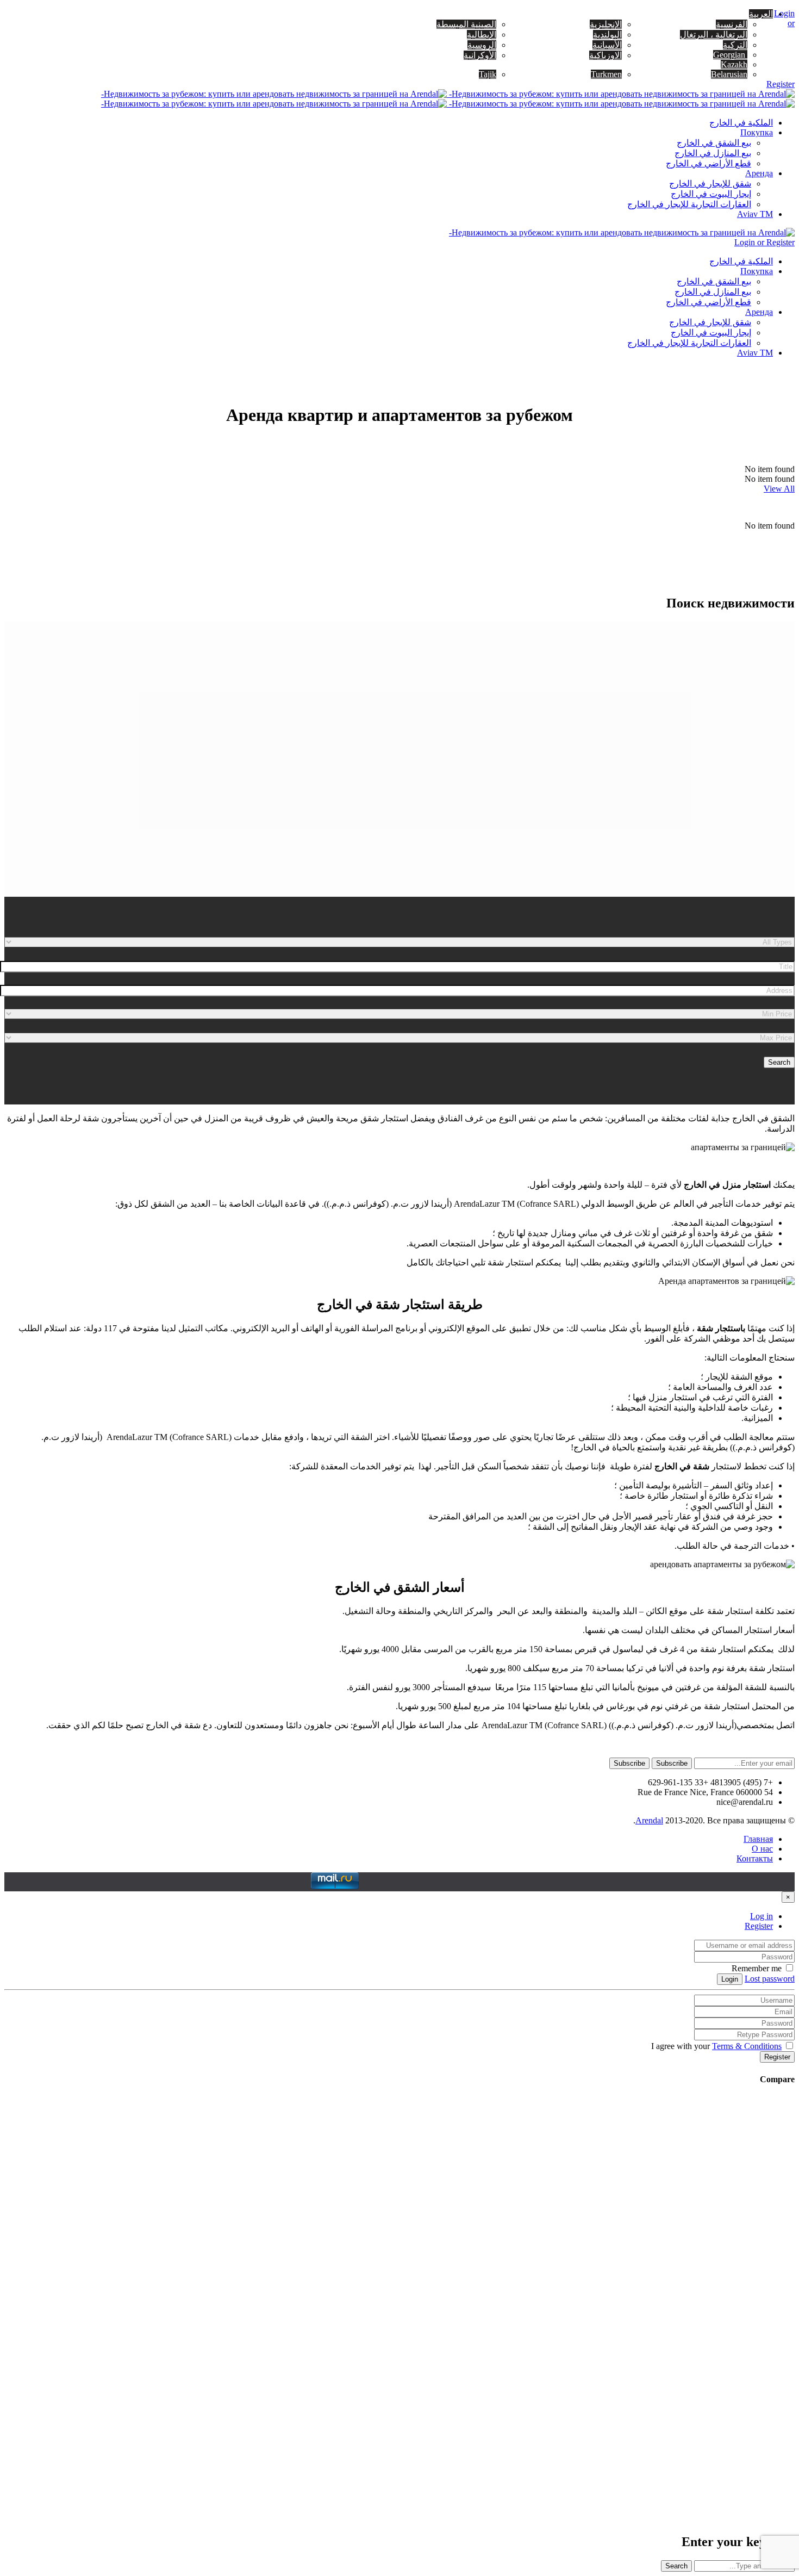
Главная (758, 1839)
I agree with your (717, 2046)
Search (779, 1062)
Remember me (758, 1968)
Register (759, 1926)
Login (730, 1979)
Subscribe (672, 1763)
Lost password (770, 1979)
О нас (762, 1849)
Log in (761, 1916)
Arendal (649, 1820)
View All (779, 489)
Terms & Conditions (747, 2046)
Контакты (755, 1858)
